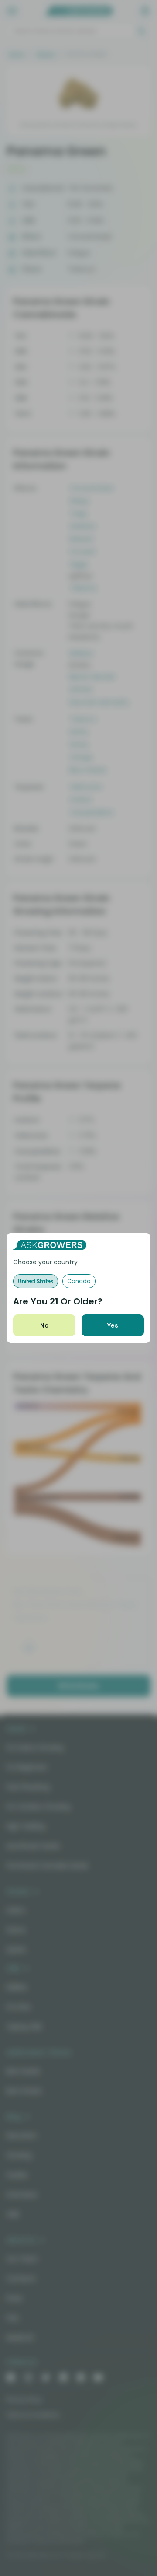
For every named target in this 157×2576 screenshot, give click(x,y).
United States (36, 1281)
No (44, 1325)
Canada (79, 1281)
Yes (113, 1325)
